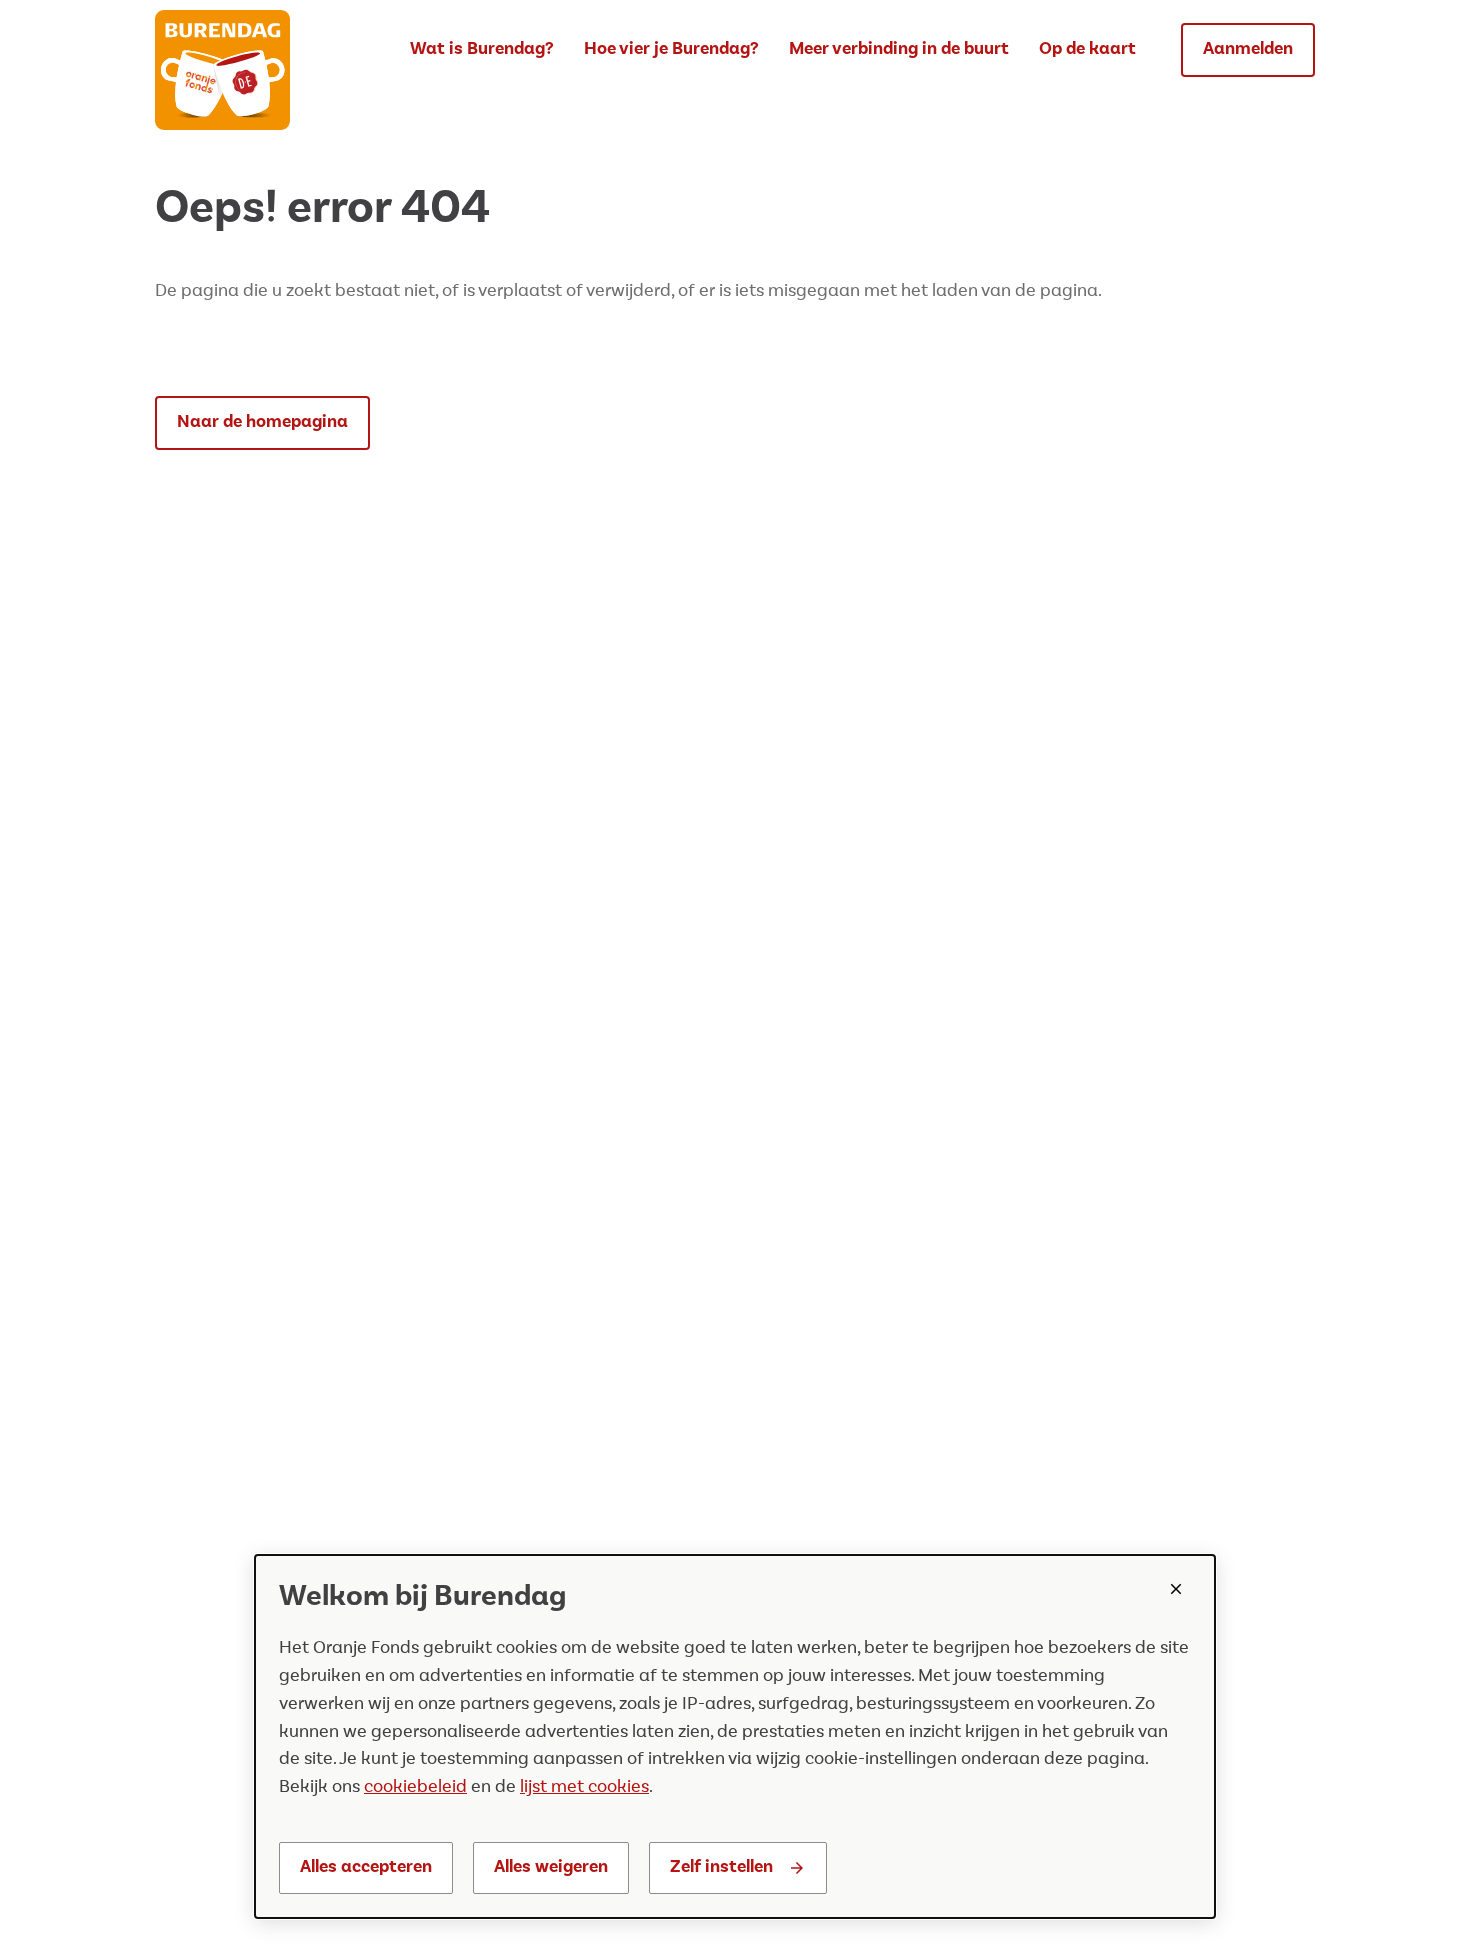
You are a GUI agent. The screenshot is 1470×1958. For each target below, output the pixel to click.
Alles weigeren (551, 1867)
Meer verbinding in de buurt (899, 49)
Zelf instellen (721, 1867)
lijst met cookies (584, 1787)
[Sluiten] (1176, 1589)
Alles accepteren (366, 1867)
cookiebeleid (415, 1787)
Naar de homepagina (262, 422)
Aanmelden (1248, 49)
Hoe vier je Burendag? (671, 49)
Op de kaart (1087, 49)
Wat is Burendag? (482, 49)
